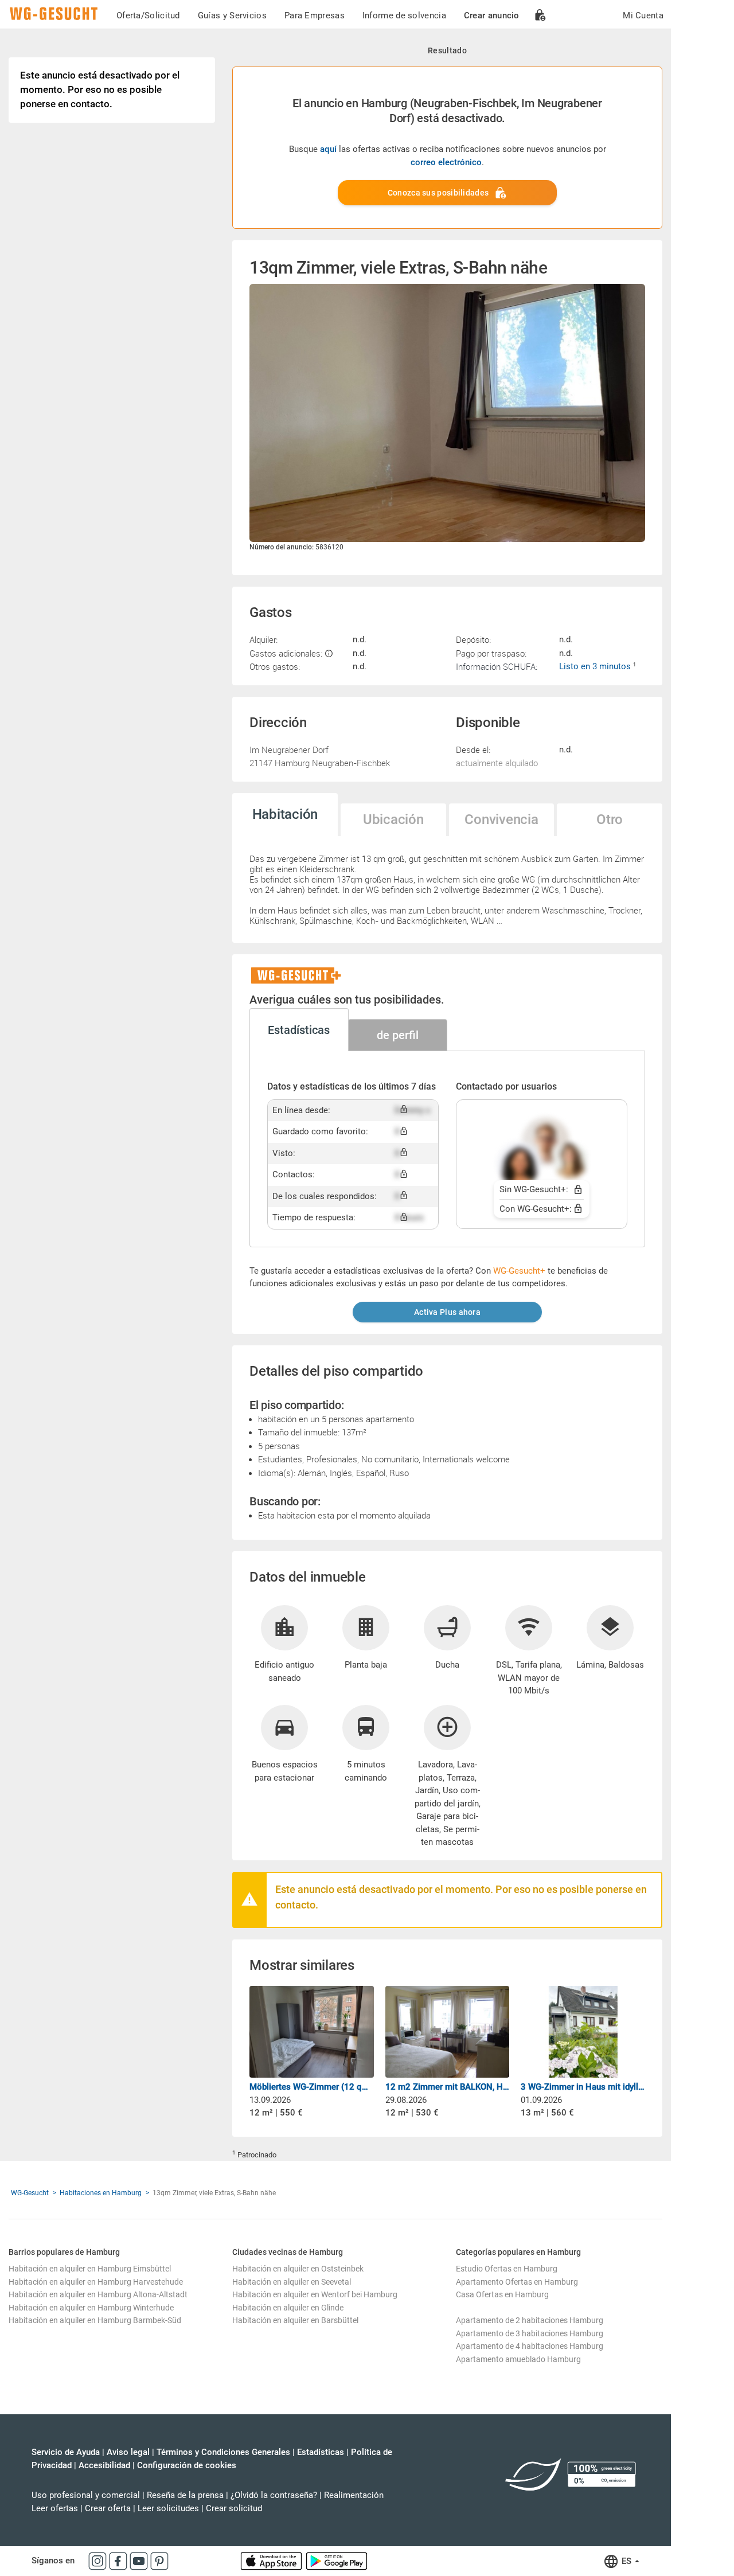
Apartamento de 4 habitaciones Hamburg (530, 2346)
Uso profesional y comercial (86, 2495)
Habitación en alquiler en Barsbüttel (295, 2320)
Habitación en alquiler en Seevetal (292, 2282)
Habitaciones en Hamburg (101, 2193)
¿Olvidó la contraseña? (274, 2495)
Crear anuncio (492, 15)
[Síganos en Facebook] (119, 2561)
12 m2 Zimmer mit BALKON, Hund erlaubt (448, 2087)
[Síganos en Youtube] (140, 2561)
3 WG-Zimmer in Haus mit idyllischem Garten (583, 2087)
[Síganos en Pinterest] (159, 2561)
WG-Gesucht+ (519, 1271)
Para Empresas (315, 15)
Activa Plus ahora (447, 1312)
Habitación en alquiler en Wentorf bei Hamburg (315, 2294)
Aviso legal (128, 2452)
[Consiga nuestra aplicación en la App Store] (272, 2561)
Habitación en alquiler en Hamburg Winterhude (91, 2308)
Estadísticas (321, 2452)
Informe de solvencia (404, 15)
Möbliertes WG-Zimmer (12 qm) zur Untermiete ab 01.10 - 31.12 (312, 2087)
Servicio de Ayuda (66, 2452)
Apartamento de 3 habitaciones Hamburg (530, 2333)
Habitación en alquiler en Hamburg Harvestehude (96, 2282)
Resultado (447, 50)
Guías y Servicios (232, 15)
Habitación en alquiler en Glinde (288, 2308)
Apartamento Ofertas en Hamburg (517, 2282)
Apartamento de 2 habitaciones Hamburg (530, 2320)
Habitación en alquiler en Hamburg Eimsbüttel (90, 2269)
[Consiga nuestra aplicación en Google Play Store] (337, 2561)
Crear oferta (108, 2508)
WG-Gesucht (30, 2193)
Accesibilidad (104, 2465)
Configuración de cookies (187, 2465)
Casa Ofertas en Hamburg (502, 2294)
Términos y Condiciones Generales (223, 2452)
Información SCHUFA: (497, 666)
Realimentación (354, 2495)
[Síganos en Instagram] (99, 2561)
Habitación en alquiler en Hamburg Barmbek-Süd (95, 2320)
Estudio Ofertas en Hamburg (507, 2269)
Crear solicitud (234, 2508)
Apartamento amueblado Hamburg (518, 2359)
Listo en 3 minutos (596, 666)
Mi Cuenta (643, 15)
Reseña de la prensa (185, 2495)
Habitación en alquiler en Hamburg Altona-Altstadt (98, 2294)
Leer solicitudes (168, 2508)
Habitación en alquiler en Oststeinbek (298, 2269)
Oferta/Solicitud (148, 15)
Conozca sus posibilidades (438, 193)
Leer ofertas (55, 2508)
